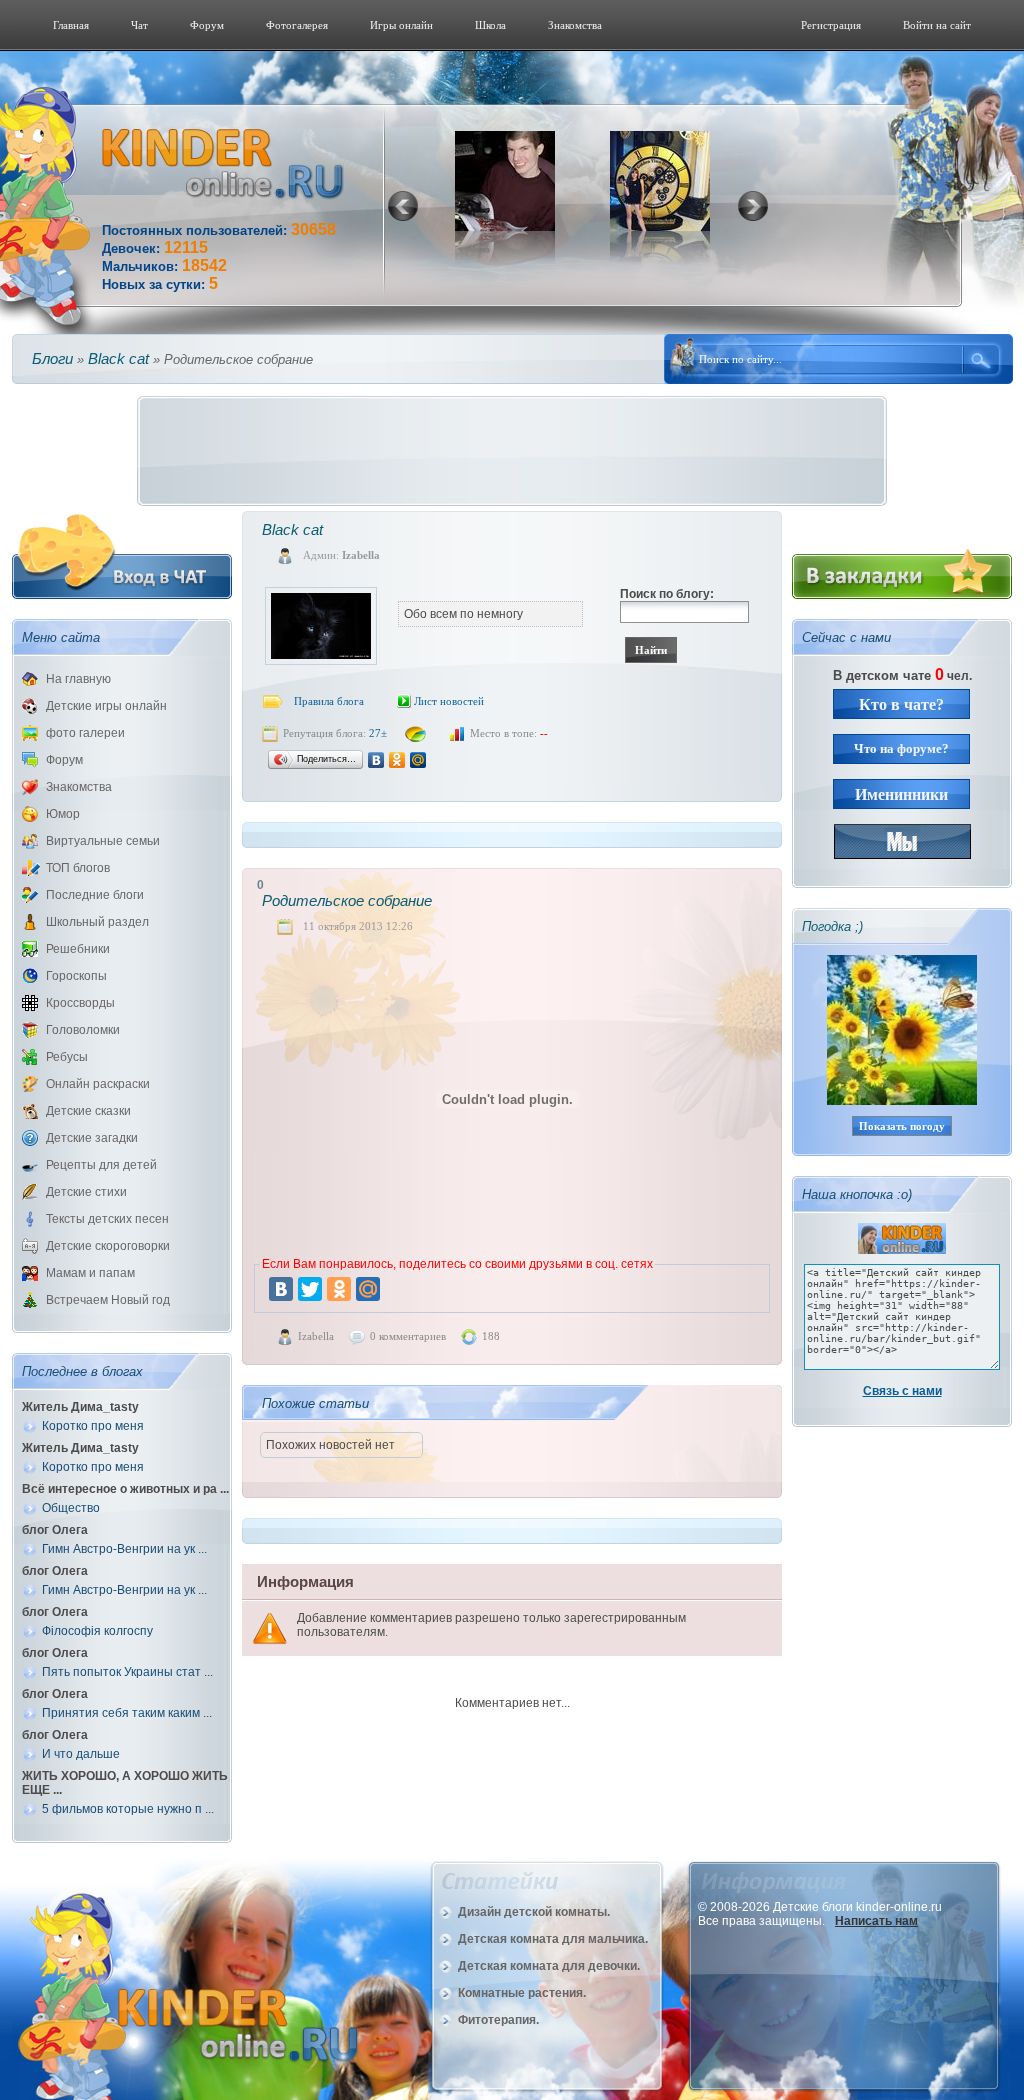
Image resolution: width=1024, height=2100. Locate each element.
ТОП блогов (78, 868)
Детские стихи (86, 1192)
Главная (71, 25)
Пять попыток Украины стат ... (127, 1672)
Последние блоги (95, 895)
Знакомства (575, 25)
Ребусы (67, 1057)
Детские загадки (92, 1138)
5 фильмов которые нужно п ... (128, 1809)
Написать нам (876, 1921)
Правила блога (329, 701)
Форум (207, 25)
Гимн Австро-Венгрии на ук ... (124, 1549)
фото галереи (85, 733)
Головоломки (83, 1030)
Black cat (118, 358)
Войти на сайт (937, 25)
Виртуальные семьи (103, 841)
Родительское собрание (347, 900)
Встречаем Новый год (108, 1300)
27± (378, 733)
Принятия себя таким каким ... (127, 1713)
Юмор (63, 814)
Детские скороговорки (108, 1246)
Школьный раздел (97, 922)
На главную (78, 679)
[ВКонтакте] (376, 760)
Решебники (78, 949)
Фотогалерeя (297, 25)
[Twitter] (310, 1289)
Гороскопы (76, 976)
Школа (490, 25)
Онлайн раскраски (98, 1084)
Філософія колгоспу (97, 1631)
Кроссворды (80, 1003)
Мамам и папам (90, 1273)
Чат (139, 25)
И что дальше (81, 1754)
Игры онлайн (401, 25)
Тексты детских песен (107, 1219)
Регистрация (831, 25)
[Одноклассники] (397, 760)
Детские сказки (88, 1111)
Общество (71, 1508)
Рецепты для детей (101, 1165)
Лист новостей (449, 701)
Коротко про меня (93, 1426)
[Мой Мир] (418, 760)
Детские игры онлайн (106, 706)
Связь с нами (902, 1391)
